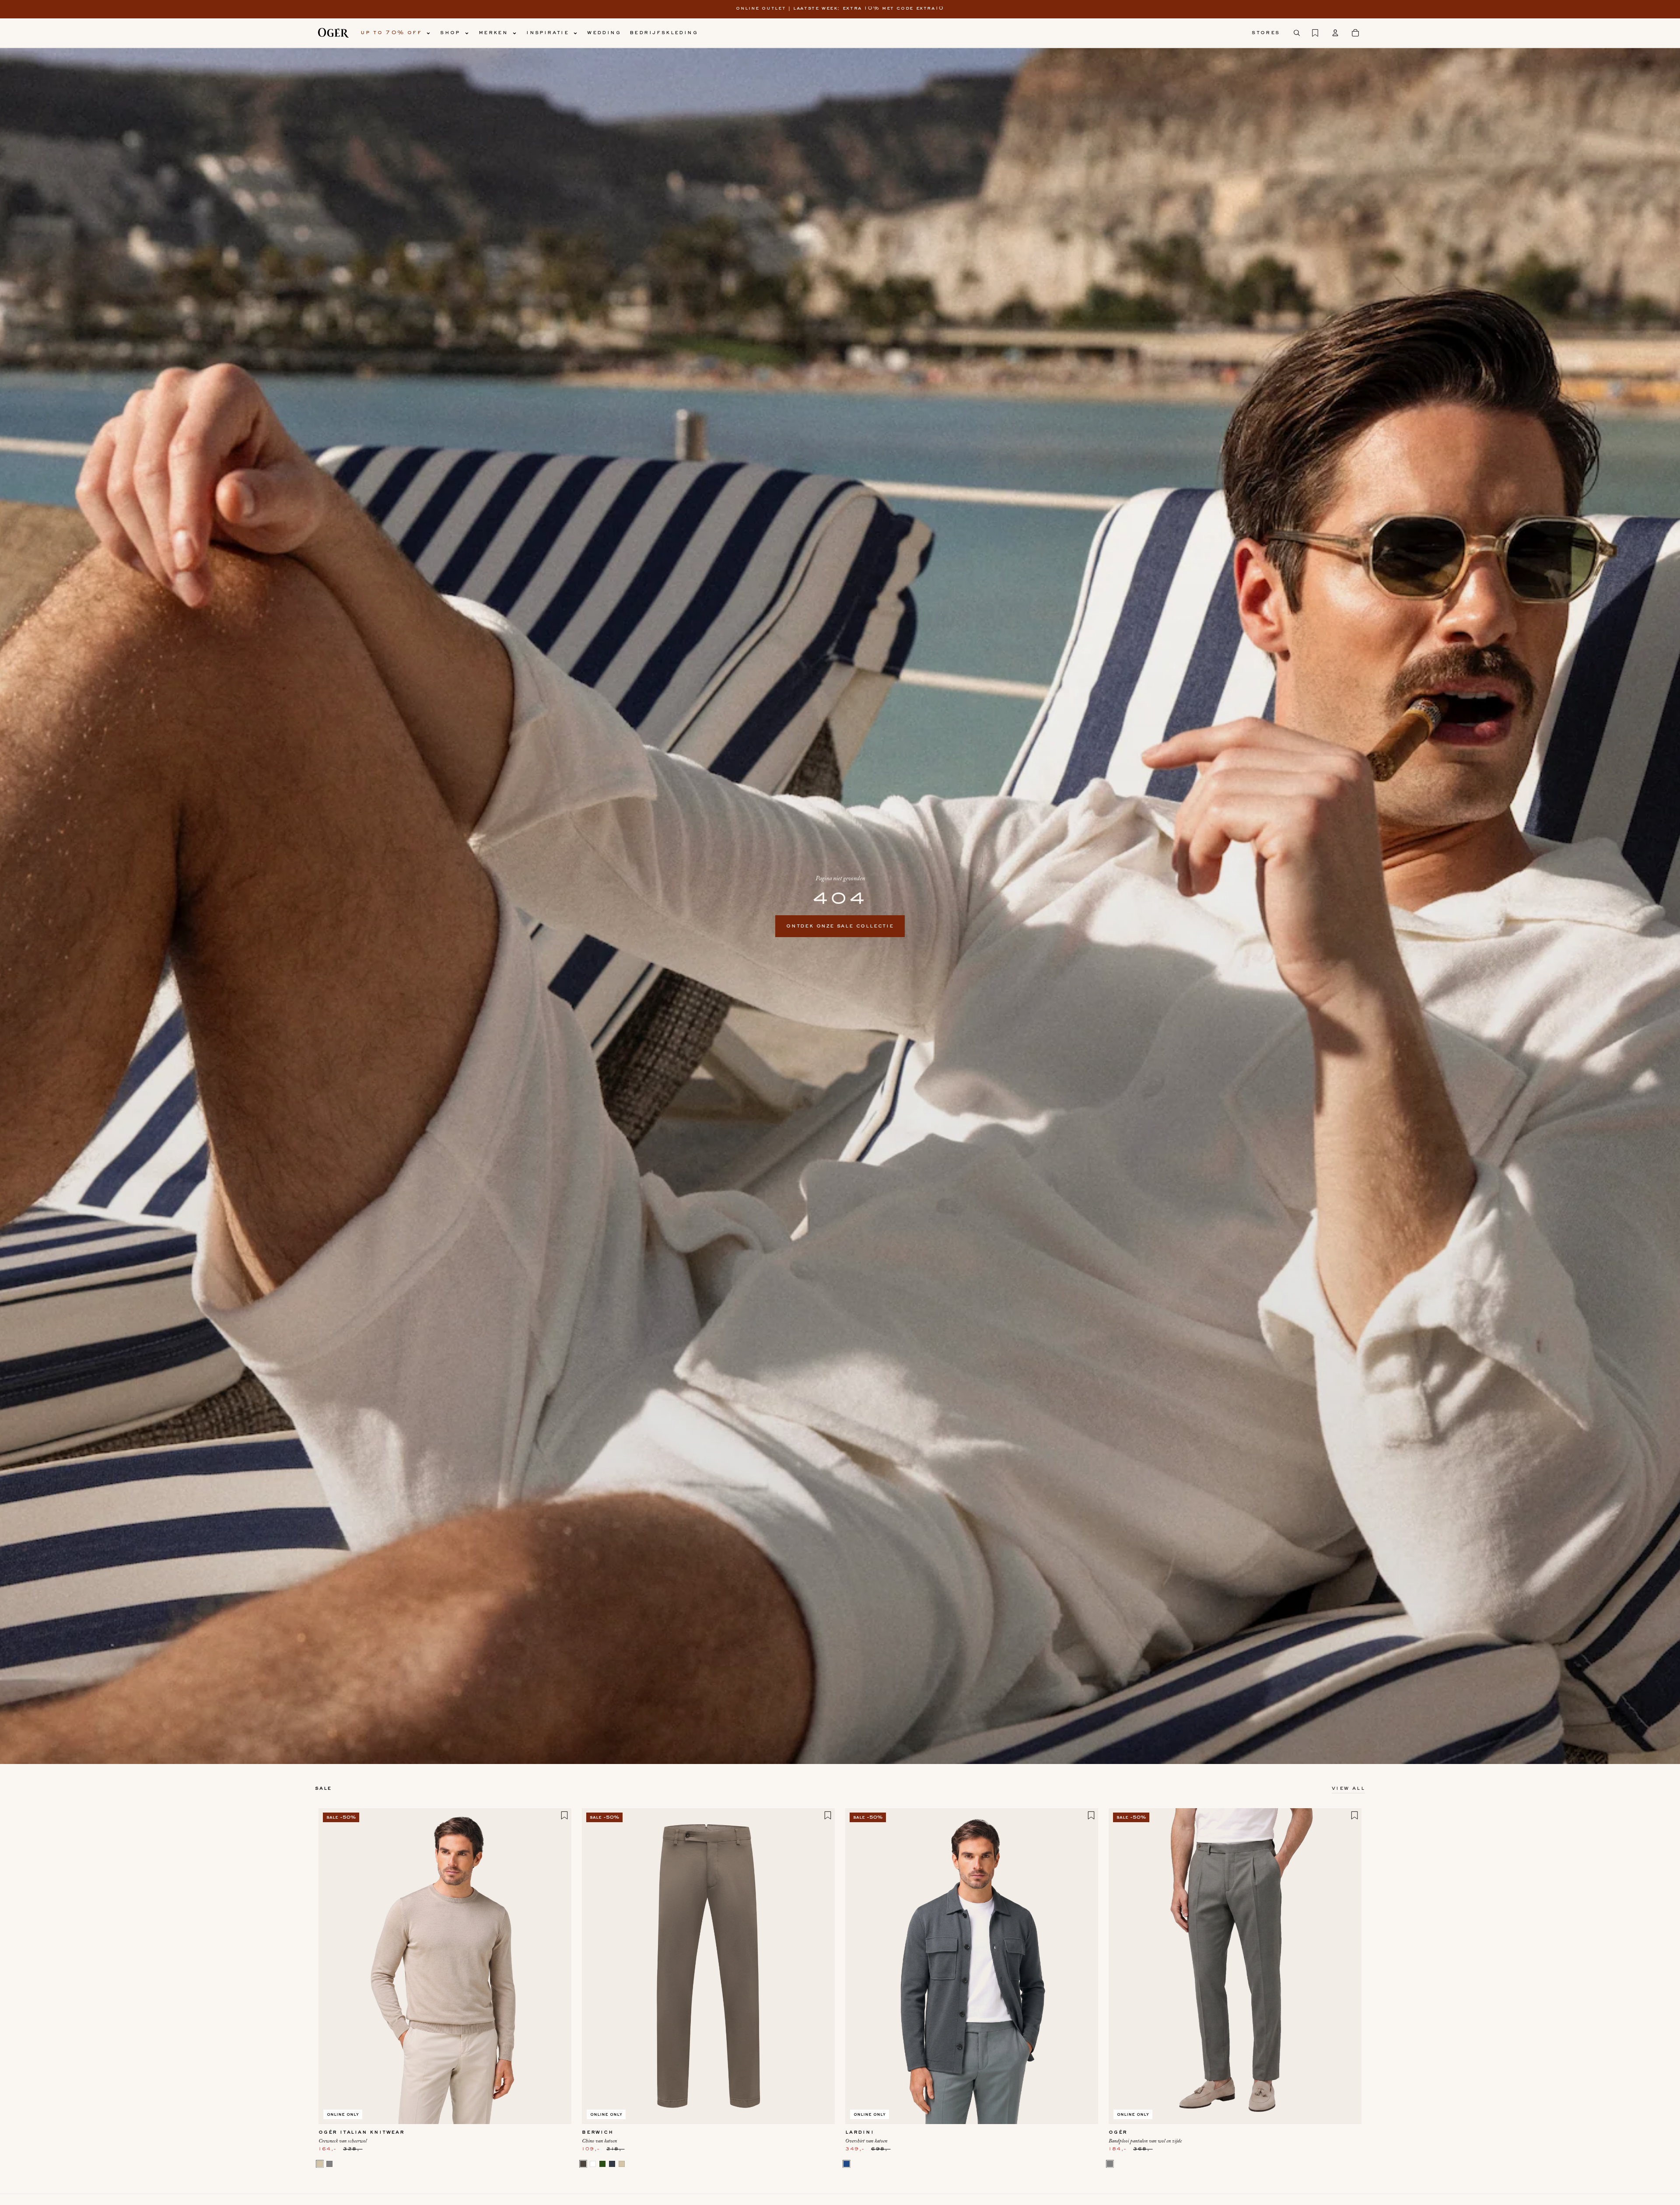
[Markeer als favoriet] (564, 1815)
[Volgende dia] (558, 1966)
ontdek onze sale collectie (840, 926)
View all (1348, 1788)
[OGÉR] (333, 33)
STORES (1266, 33)
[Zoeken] (1297, 33)
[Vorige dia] (332, 1966)
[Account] (1335, 33)
